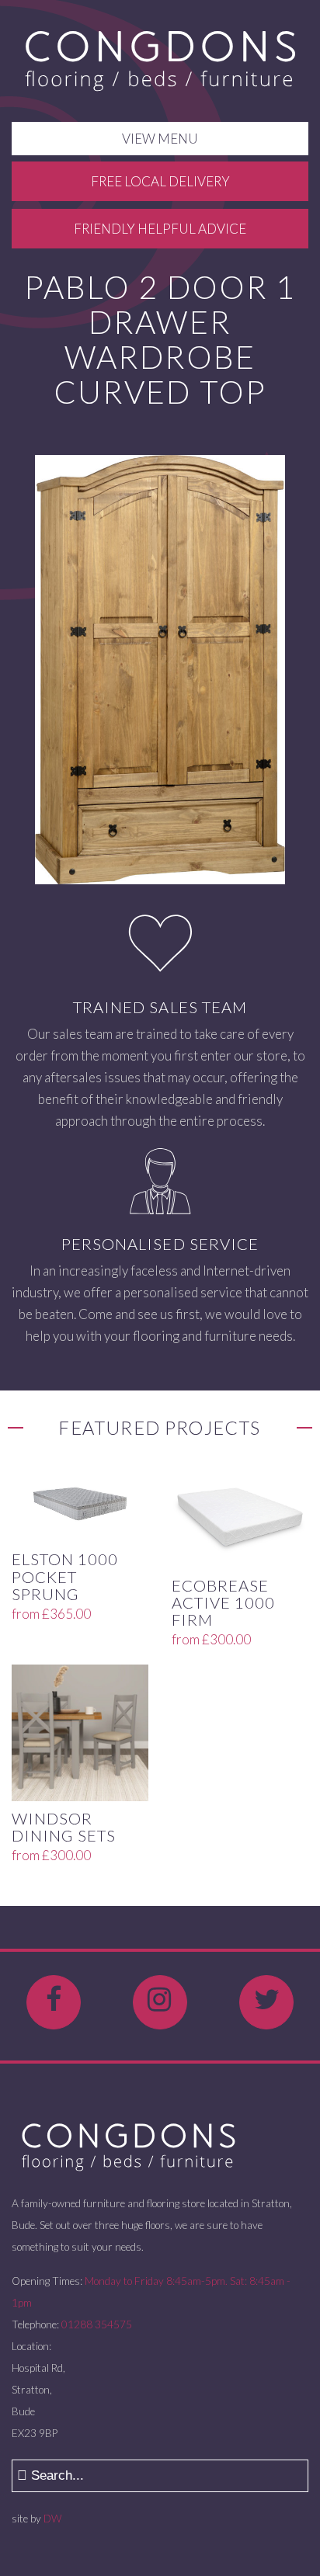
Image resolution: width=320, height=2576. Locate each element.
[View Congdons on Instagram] (160, 2002)
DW (52, 2519)
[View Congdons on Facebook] (54, 2002)
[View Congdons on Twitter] (266, 2002)
